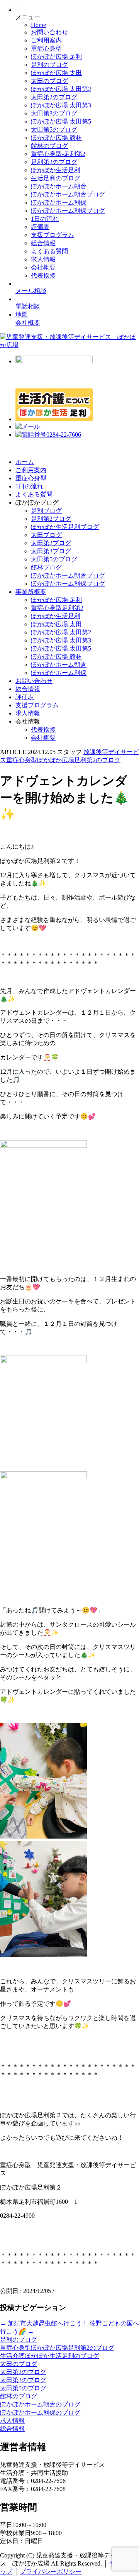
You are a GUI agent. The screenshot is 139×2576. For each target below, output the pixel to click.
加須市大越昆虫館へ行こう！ (44, 2323)
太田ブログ (46, 535)
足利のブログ (49, 65)
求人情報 (43, 259)
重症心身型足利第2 (57, 608)
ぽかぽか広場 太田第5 (61, 121)
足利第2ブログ (51, 519)
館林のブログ (49, 146)
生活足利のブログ (56, 178)
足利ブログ (46, 511)
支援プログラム (53, 235)
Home (38, 25)
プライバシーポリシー (51, 2572)
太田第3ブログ (51, 551)
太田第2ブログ (51, 543)
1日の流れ (45, 219)
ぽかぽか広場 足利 (56, 57)
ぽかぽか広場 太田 (56, 73)
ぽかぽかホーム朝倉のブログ (40, 2404)
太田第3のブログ (54, 113)
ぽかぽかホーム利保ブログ (68, 211)
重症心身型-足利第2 (58, 154)
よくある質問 (49, 251)
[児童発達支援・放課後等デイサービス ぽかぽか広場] (69, 345)
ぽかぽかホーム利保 (59, 203)
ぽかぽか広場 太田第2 (61, 89)
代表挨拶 (43, 275)
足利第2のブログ (54, 162)
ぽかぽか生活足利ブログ (65, 527)
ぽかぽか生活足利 (56, 170)
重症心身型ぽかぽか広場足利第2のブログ (57, 2348)
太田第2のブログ (54, 97)
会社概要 (43, 267)
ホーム (25, 462)
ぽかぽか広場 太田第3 (61, 105)
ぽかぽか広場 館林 (56, 138)
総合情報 (43, 243)
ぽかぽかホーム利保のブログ (40, 2412)
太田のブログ (49, 81)
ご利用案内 (46, 40)
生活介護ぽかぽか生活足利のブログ (49, 2356)
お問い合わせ (49, 32)
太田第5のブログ (54, 130)
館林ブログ (46, 567)
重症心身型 (46, 48)
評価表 (40, 227)
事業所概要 (31, 592)
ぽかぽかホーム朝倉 (59, 186)
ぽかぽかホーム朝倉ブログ (68, 194)
